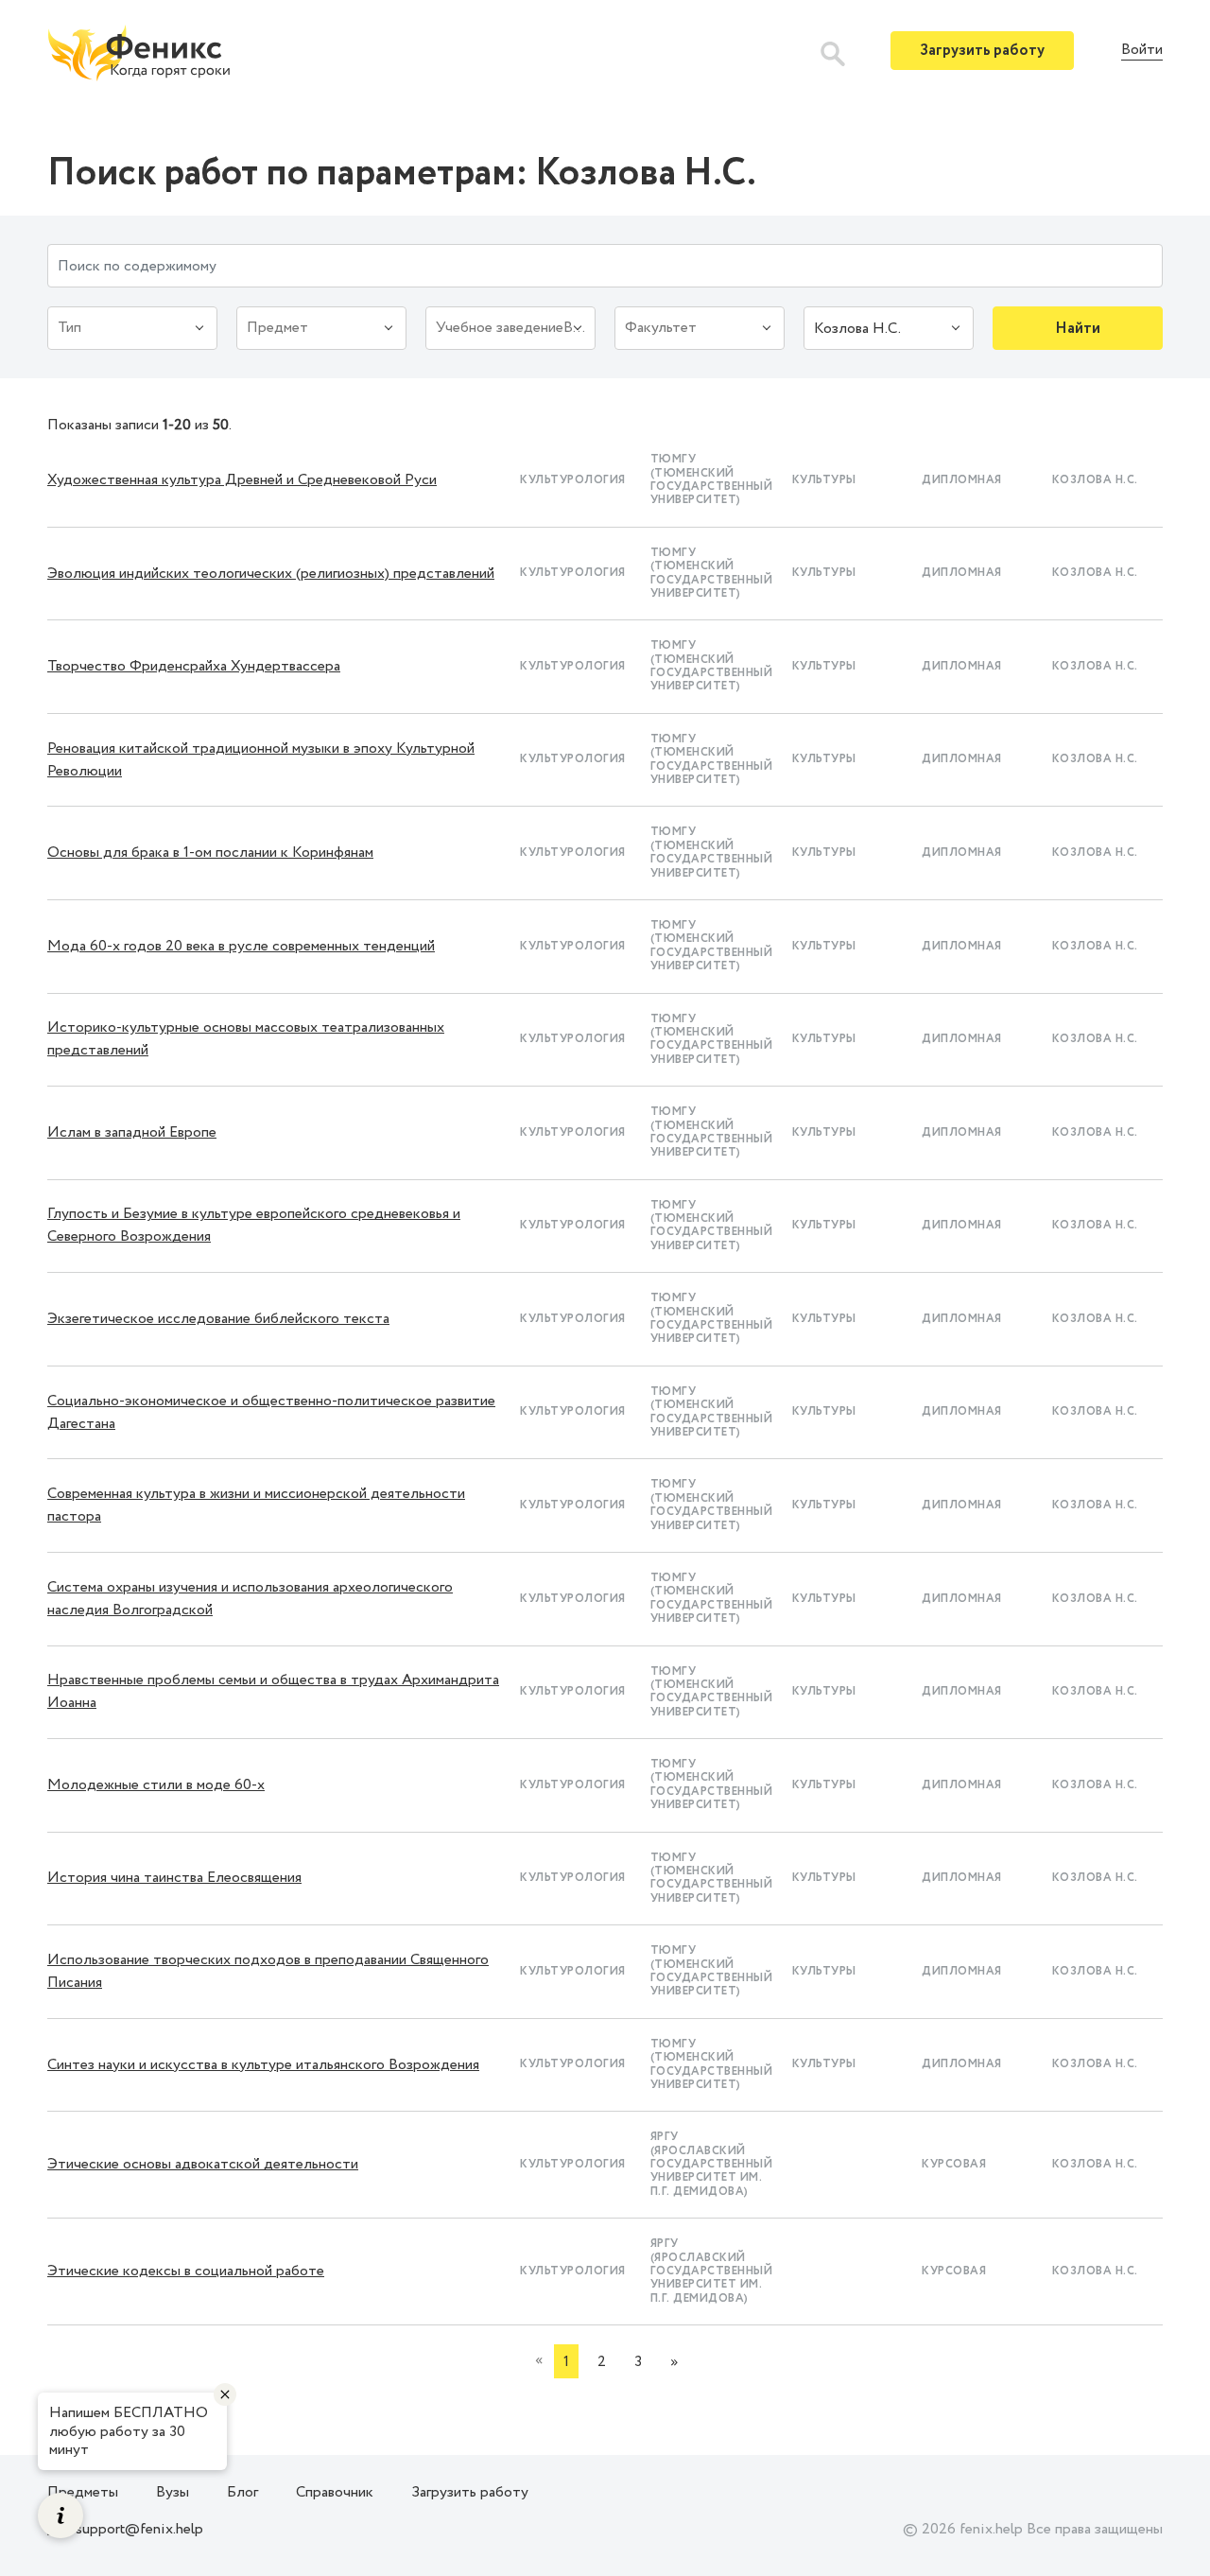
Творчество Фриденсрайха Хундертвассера (194, 666)
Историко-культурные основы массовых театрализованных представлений (246, 1039)
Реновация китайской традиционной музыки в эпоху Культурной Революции (261, 760)
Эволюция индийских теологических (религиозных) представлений (271, 574)
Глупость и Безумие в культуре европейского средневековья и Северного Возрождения (254, 1225)
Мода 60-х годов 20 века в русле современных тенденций (241, 946)
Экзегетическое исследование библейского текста (218, 1319)
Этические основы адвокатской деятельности (203, 2164)
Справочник (335, 2492)
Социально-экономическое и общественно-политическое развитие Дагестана (271, 1412)
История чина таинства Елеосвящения (174, 1878)
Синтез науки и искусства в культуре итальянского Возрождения (263, 2065)
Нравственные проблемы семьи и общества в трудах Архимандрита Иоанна (273, 1691)
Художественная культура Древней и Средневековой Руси (242, 480)
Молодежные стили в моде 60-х (156, 1785)
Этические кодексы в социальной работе (186, 2271)
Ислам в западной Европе (132, 1132)
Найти (1078, 329)
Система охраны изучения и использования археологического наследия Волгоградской (250, 1599)
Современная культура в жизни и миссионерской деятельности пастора (256, 1505)
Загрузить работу (982, 51)
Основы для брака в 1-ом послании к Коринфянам (210, 853)
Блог (242, 2492)
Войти (1142, 51)
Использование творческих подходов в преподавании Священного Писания (268, 1971)
